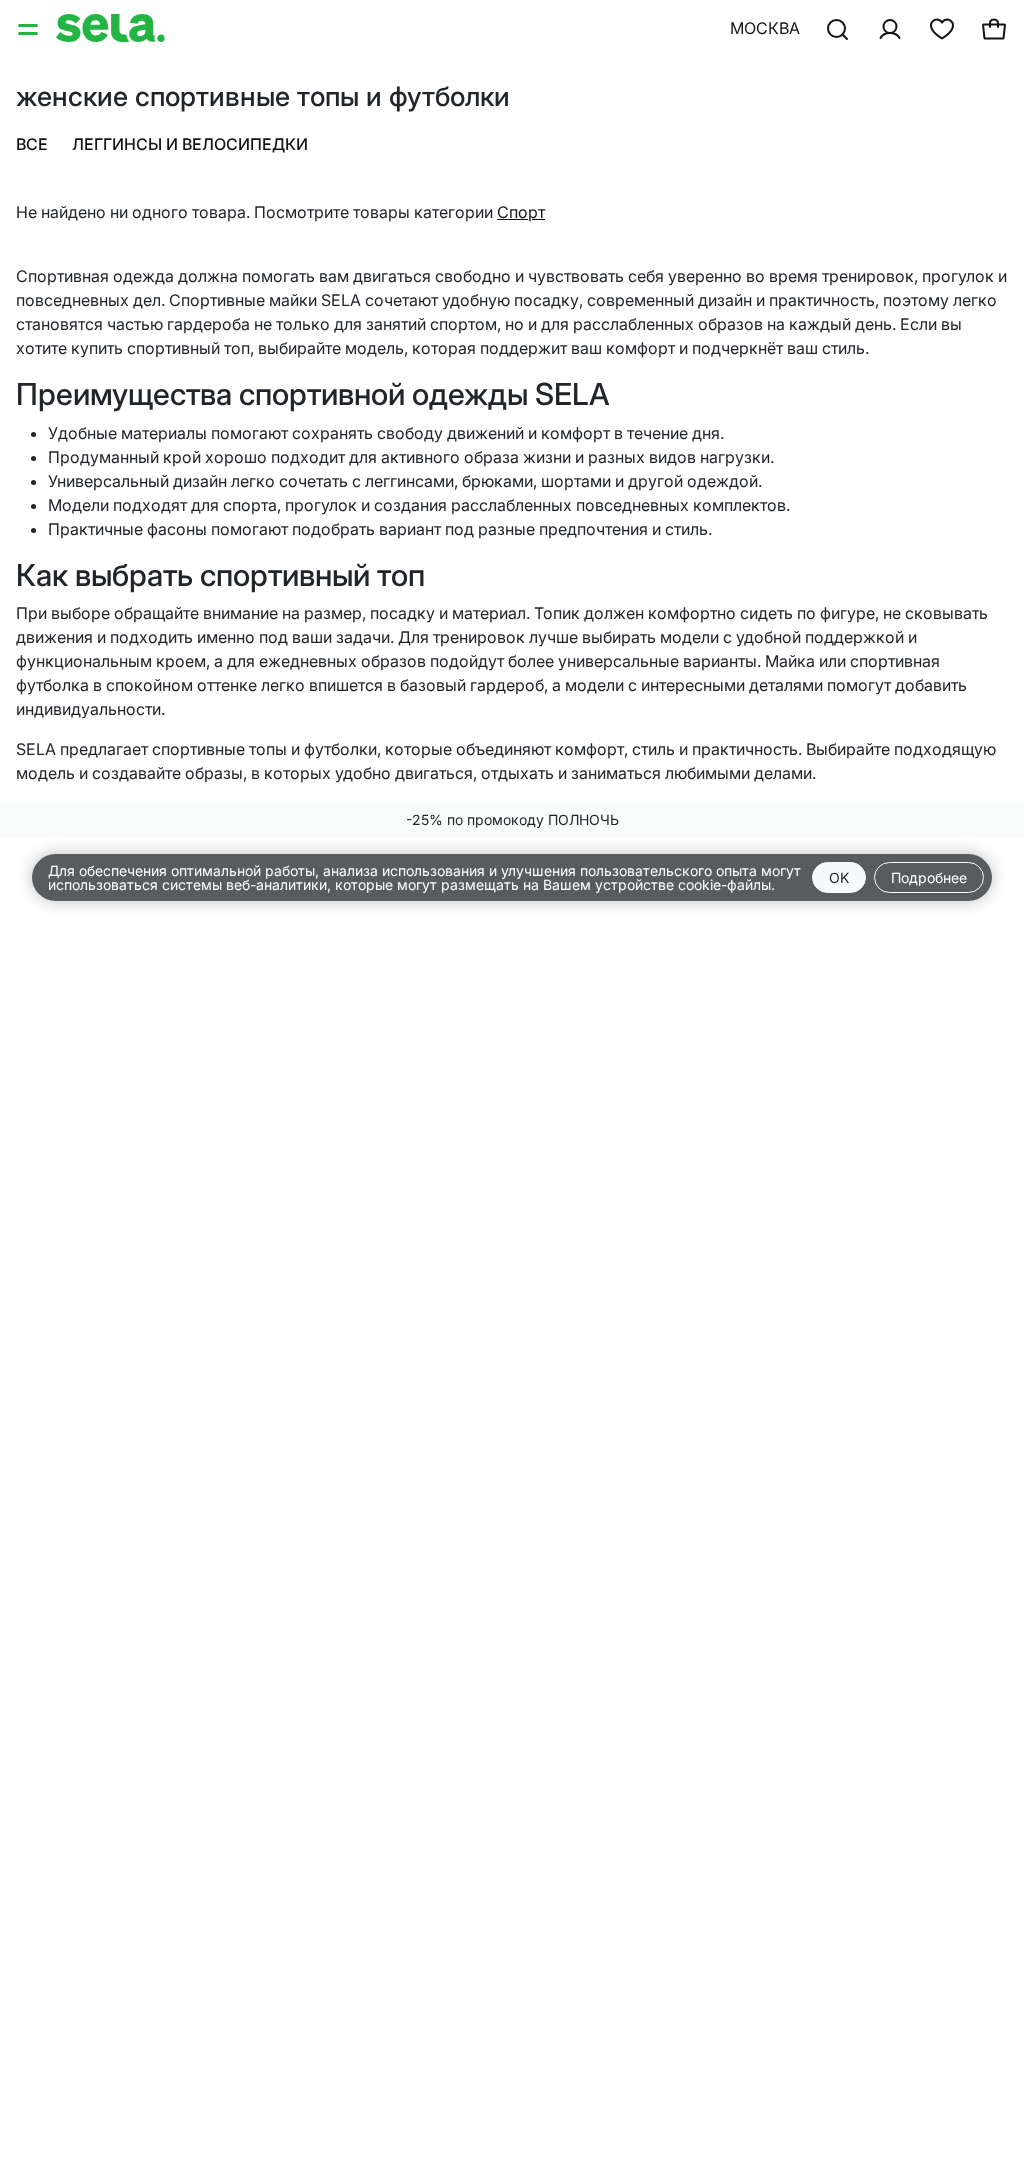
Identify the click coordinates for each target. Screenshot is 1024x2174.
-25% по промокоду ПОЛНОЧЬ (512, 819)
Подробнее (929, 877)
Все (32, 144)
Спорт (521, 212)
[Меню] (30, 28)
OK (839, 877)
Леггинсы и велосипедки (190, 144)
